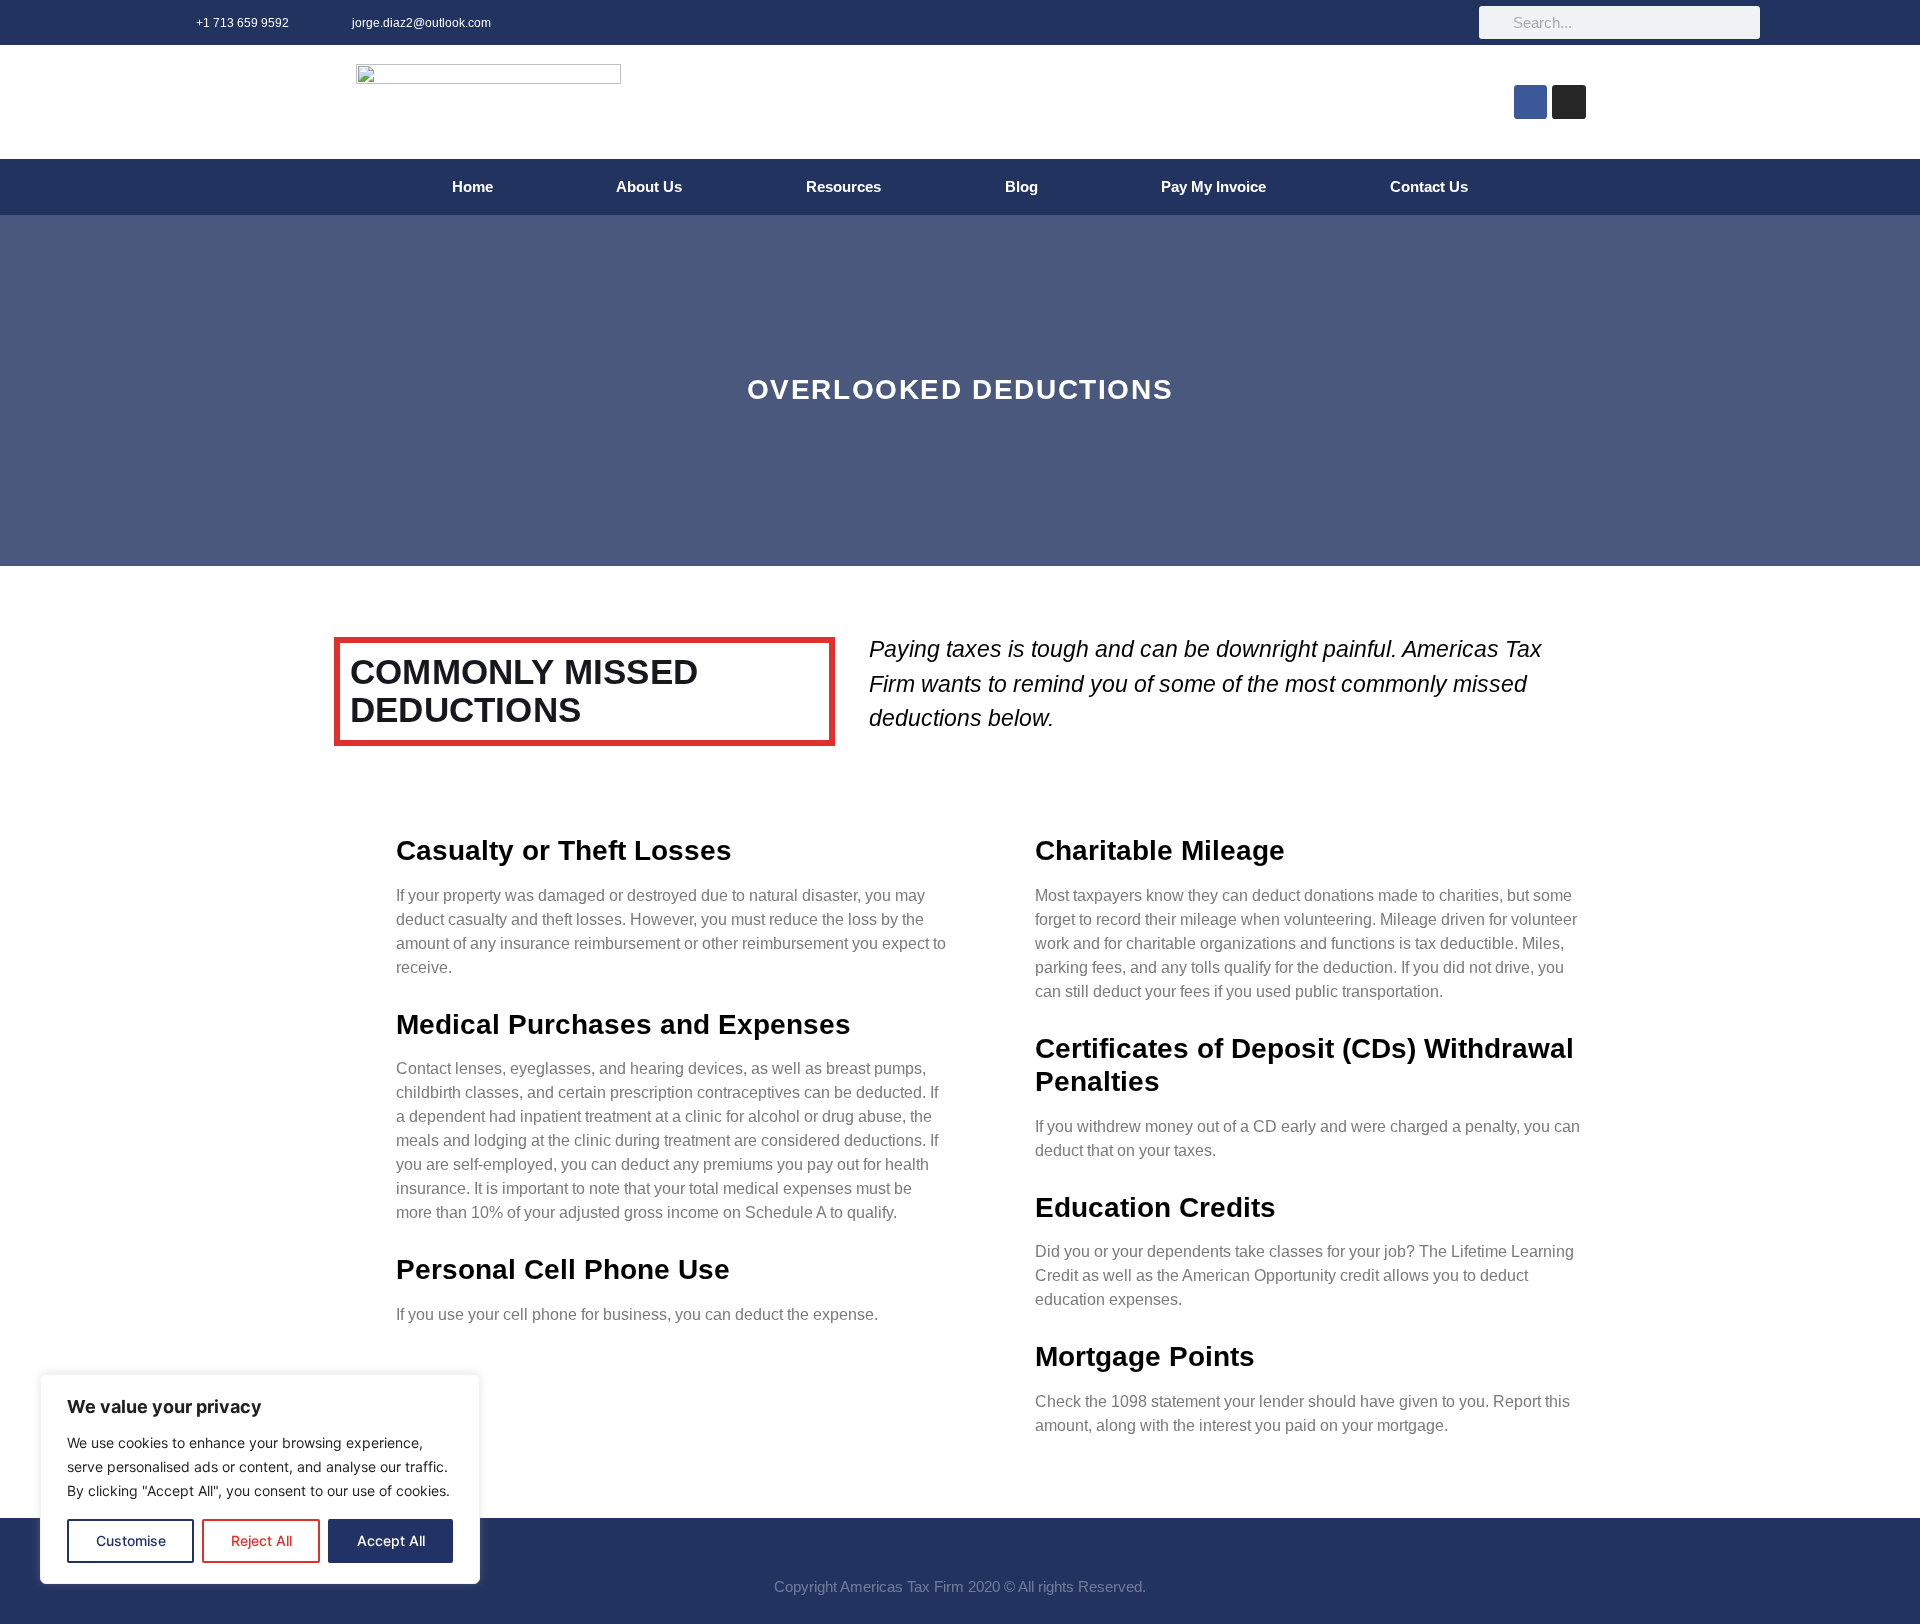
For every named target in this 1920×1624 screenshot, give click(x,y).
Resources (843, 186)
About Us (649, 186)
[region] (260, 1479)
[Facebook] (1531, 102)
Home (472, 186)
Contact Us (1429, 186)
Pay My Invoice (1213, 186)
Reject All (261, 1540)
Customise (131, 1540)
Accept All (391, 1540)
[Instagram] (1569, 102)
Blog (1021, 186)
